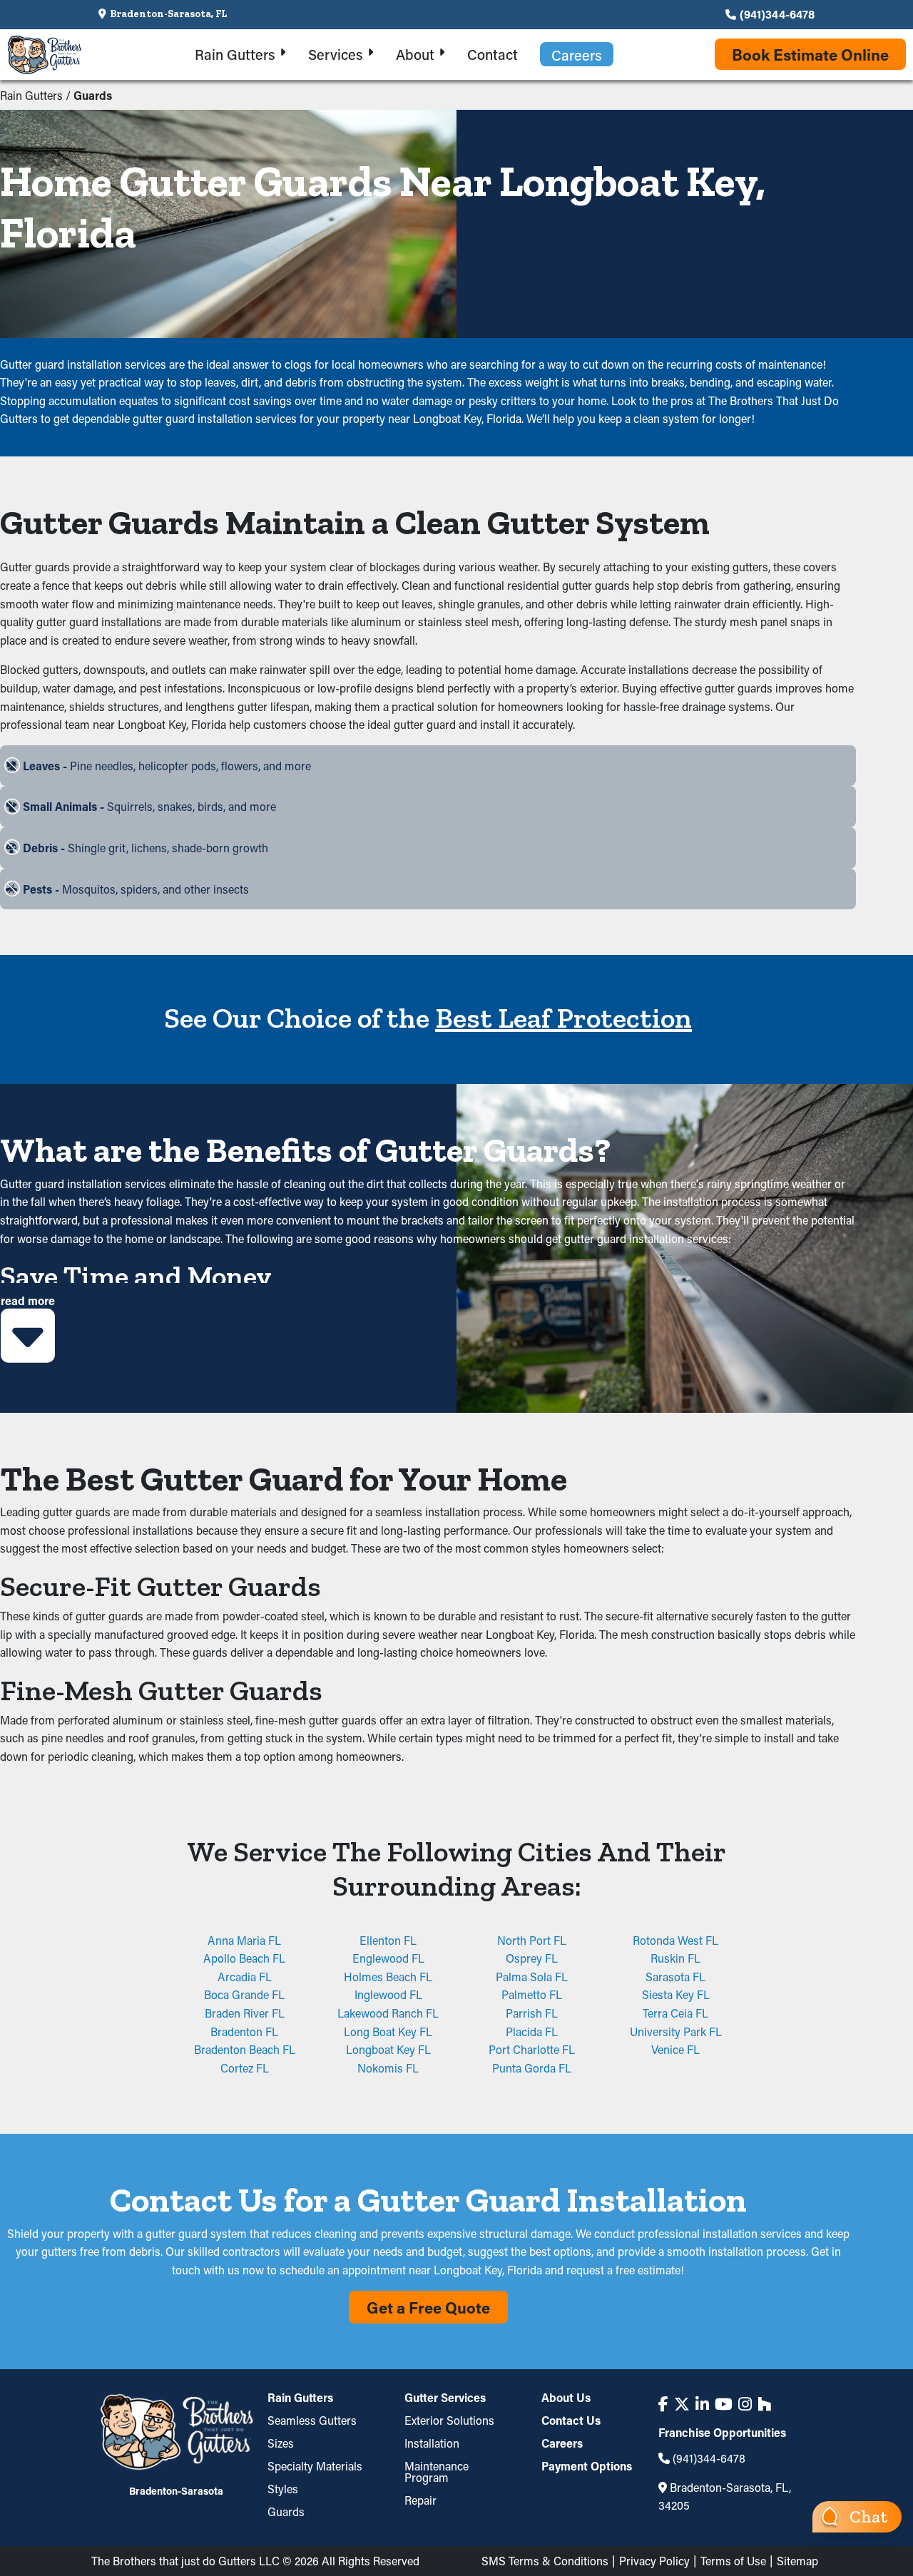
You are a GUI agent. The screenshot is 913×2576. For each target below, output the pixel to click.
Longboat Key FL (388, 2049)
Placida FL (532, 2031)
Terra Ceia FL (675, 2013)
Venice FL (675, 2049)
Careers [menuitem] (577, 55)
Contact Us (571, 2420)
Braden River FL (245, 2013)
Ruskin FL (675, 1958)
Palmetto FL (532, 1994)
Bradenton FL (244, 2031)
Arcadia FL (245, 1977)
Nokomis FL (388, 2068)
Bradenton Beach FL (245, 2049)
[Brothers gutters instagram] (745, 2404)
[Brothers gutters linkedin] (702, 2404)
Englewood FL (388, 1958)
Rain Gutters (31, 95)
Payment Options (587, 2466)
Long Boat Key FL (388, 2031)
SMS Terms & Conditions (545, 2561)
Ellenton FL (388, 1940)
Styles (283, 2489)
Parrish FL (532, 2013)
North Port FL (532, 1940)
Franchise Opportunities (722, 2433)
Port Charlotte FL (532, 2049)
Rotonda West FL (675, 1940)
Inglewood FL (388, 1994)
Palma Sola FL (532, 1977)
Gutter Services (445, 2398)
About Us (566, 2398)
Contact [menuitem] (493, 54)
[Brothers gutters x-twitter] (682, 2404)
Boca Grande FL (244, 1994)
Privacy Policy (654, 2561)
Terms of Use (733, 2561)
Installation (432, 2443)
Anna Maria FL (244, 1940)
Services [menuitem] (336, 54)
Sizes (281, 2443)
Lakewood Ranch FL (388, 2013)
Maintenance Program (437, 2472)
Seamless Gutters (312, 2420)
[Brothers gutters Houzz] (764, 2404)
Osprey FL (532, 1958)
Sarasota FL (675, 1977)
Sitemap (797, 2561)
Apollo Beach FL (244, 1958)
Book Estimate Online (810, 55)
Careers (562, 2443)
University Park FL (676, 2031)
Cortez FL (245, 2068)
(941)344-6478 (777, 14)
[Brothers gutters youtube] (724, 2404)
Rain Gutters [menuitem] (235, 54)
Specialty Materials (315, 2466)
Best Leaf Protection (563, 1018)
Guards (286, 2511)
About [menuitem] (415, 54)
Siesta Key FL (676, 1994)
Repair (420, 2500)
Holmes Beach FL (388, 1977)
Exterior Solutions (449, 2420)
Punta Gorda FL (532, 2068)
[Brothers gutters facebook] (663, 2404)
